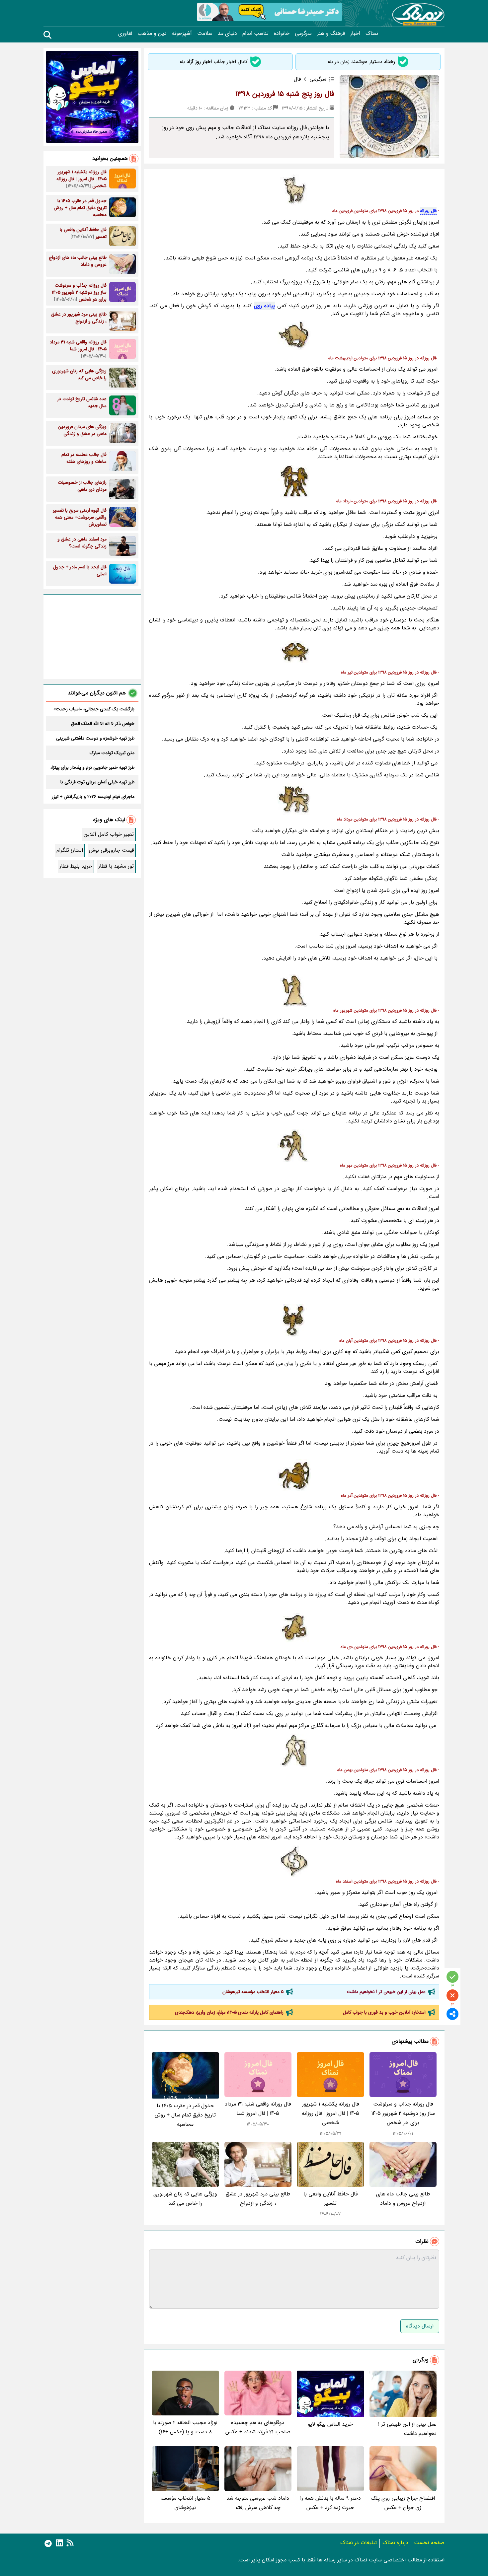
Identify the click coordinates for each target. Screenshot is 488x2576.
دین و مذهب (152, 34)
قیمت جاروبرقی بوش (111, 850)
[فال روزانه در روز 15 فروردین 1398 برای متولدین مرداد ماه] (294, 800)
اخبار (355, 34)
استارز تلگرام (70, 850)
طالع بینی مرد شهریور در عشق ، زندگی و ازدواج (258, 2199)
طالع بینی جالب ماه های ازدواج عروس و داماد (403, 2199)
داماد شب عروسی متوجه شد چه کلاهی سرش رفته (258, 2503)
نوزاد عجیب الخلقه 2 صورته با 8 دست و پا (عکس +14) (185, 2427)
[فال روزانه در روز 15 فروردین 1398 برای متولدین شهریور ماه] (294, 991)
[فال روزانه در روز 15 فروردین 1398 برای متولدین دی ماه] (294, 1627)
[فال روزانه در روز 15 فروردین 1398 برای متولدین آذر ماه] (294, 1476)
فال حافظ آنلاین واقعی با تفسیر (330, 2199)
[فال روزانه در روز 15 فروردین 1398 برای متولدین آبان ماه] (294, 1321)
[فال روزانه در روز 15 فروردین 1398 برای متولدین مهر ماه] (294, 1146)
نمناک (372, 34)
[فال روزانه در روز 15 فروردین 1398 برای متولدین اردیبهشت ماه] (294, 334)
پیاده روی (265, 306)
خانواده (282, 34)
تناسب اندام (255, 34)
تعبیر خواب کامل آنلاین (109, 834)
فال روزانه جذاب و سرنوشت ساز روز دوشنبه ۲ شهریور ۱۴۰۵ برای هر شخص (403, 2113)
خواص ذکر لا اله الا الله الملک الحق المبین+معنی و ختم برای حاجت (103, 724)
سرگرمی (303, 34)
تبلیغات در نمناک (359, 2543)
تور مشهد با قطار (116, 866)
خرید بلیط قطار (76, 866)
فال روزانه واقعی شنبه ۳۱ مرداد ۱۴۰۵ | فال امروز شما (258, 2109)
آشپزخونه (182, 34)
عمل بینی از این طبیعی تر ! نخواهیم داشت (386, 1992)
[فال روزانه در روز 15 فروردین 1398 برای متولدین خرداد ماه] (294, 481)
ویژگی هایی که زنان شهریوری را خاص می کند (185, 2199)
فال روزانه (428, 211)
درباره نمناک (395, 2543)
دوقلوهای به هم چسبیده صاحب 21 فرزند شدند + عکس (258, 2427)
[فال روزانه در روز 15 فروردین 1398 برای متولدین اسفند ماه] (294, 1862)
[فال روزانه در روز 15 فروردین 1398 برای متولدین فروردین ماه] (294, 191)
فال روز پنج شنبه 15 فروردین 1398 (285, 94)
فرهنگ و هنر (331, 34)
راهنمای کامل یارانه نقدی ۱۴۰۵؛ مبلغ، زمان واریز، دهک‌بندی (229, 2012)
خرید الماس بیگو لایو (330, 2424)
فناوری (125, 34)
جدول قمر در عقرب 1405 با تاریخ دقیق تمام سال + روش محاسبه (185, 2115)
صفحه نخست (429, 2543)
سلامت (205, 34)
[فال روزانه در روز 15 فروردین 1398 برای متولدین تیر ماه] (294, 653)
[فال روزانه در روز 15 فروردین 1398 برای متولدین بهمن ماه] (294, 1750)
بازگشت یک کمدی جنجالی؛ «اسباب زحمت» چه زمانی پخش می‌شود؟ (94, 709)
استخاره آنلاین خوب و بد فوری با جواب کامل (384, 2012)
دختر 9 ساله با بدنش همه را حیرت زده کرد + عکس (330, 2503)
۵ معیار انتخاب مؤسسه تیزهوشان (253, 1992)
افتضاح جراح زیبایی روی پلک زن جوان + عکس (403, 2503)
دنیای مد (227, 34)
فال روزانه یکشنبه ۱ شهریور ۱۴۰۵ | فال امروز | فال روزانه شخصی (330, 2113)
